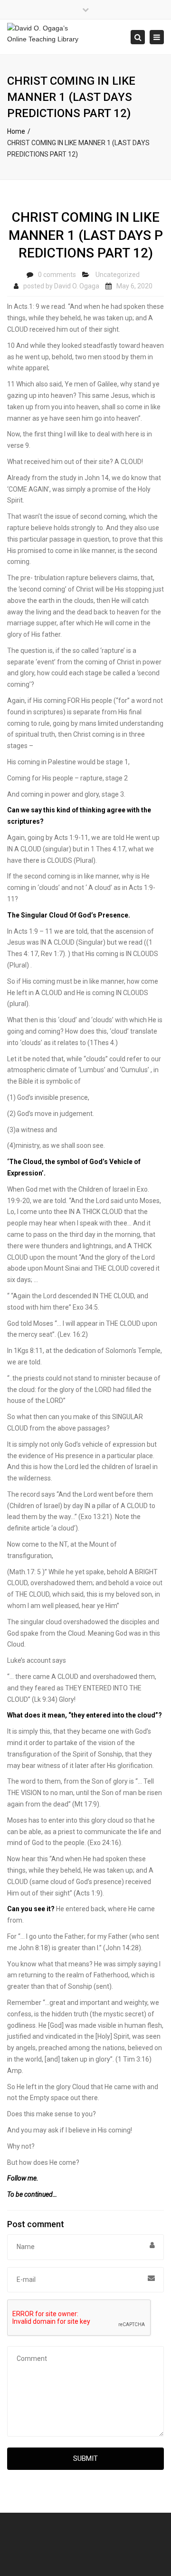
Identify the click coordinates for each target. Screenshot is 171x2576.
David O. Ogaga (77, 286)
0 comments (57, 275)
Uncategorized (118, 275)
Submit (85, 2458)
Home (16, 131)
